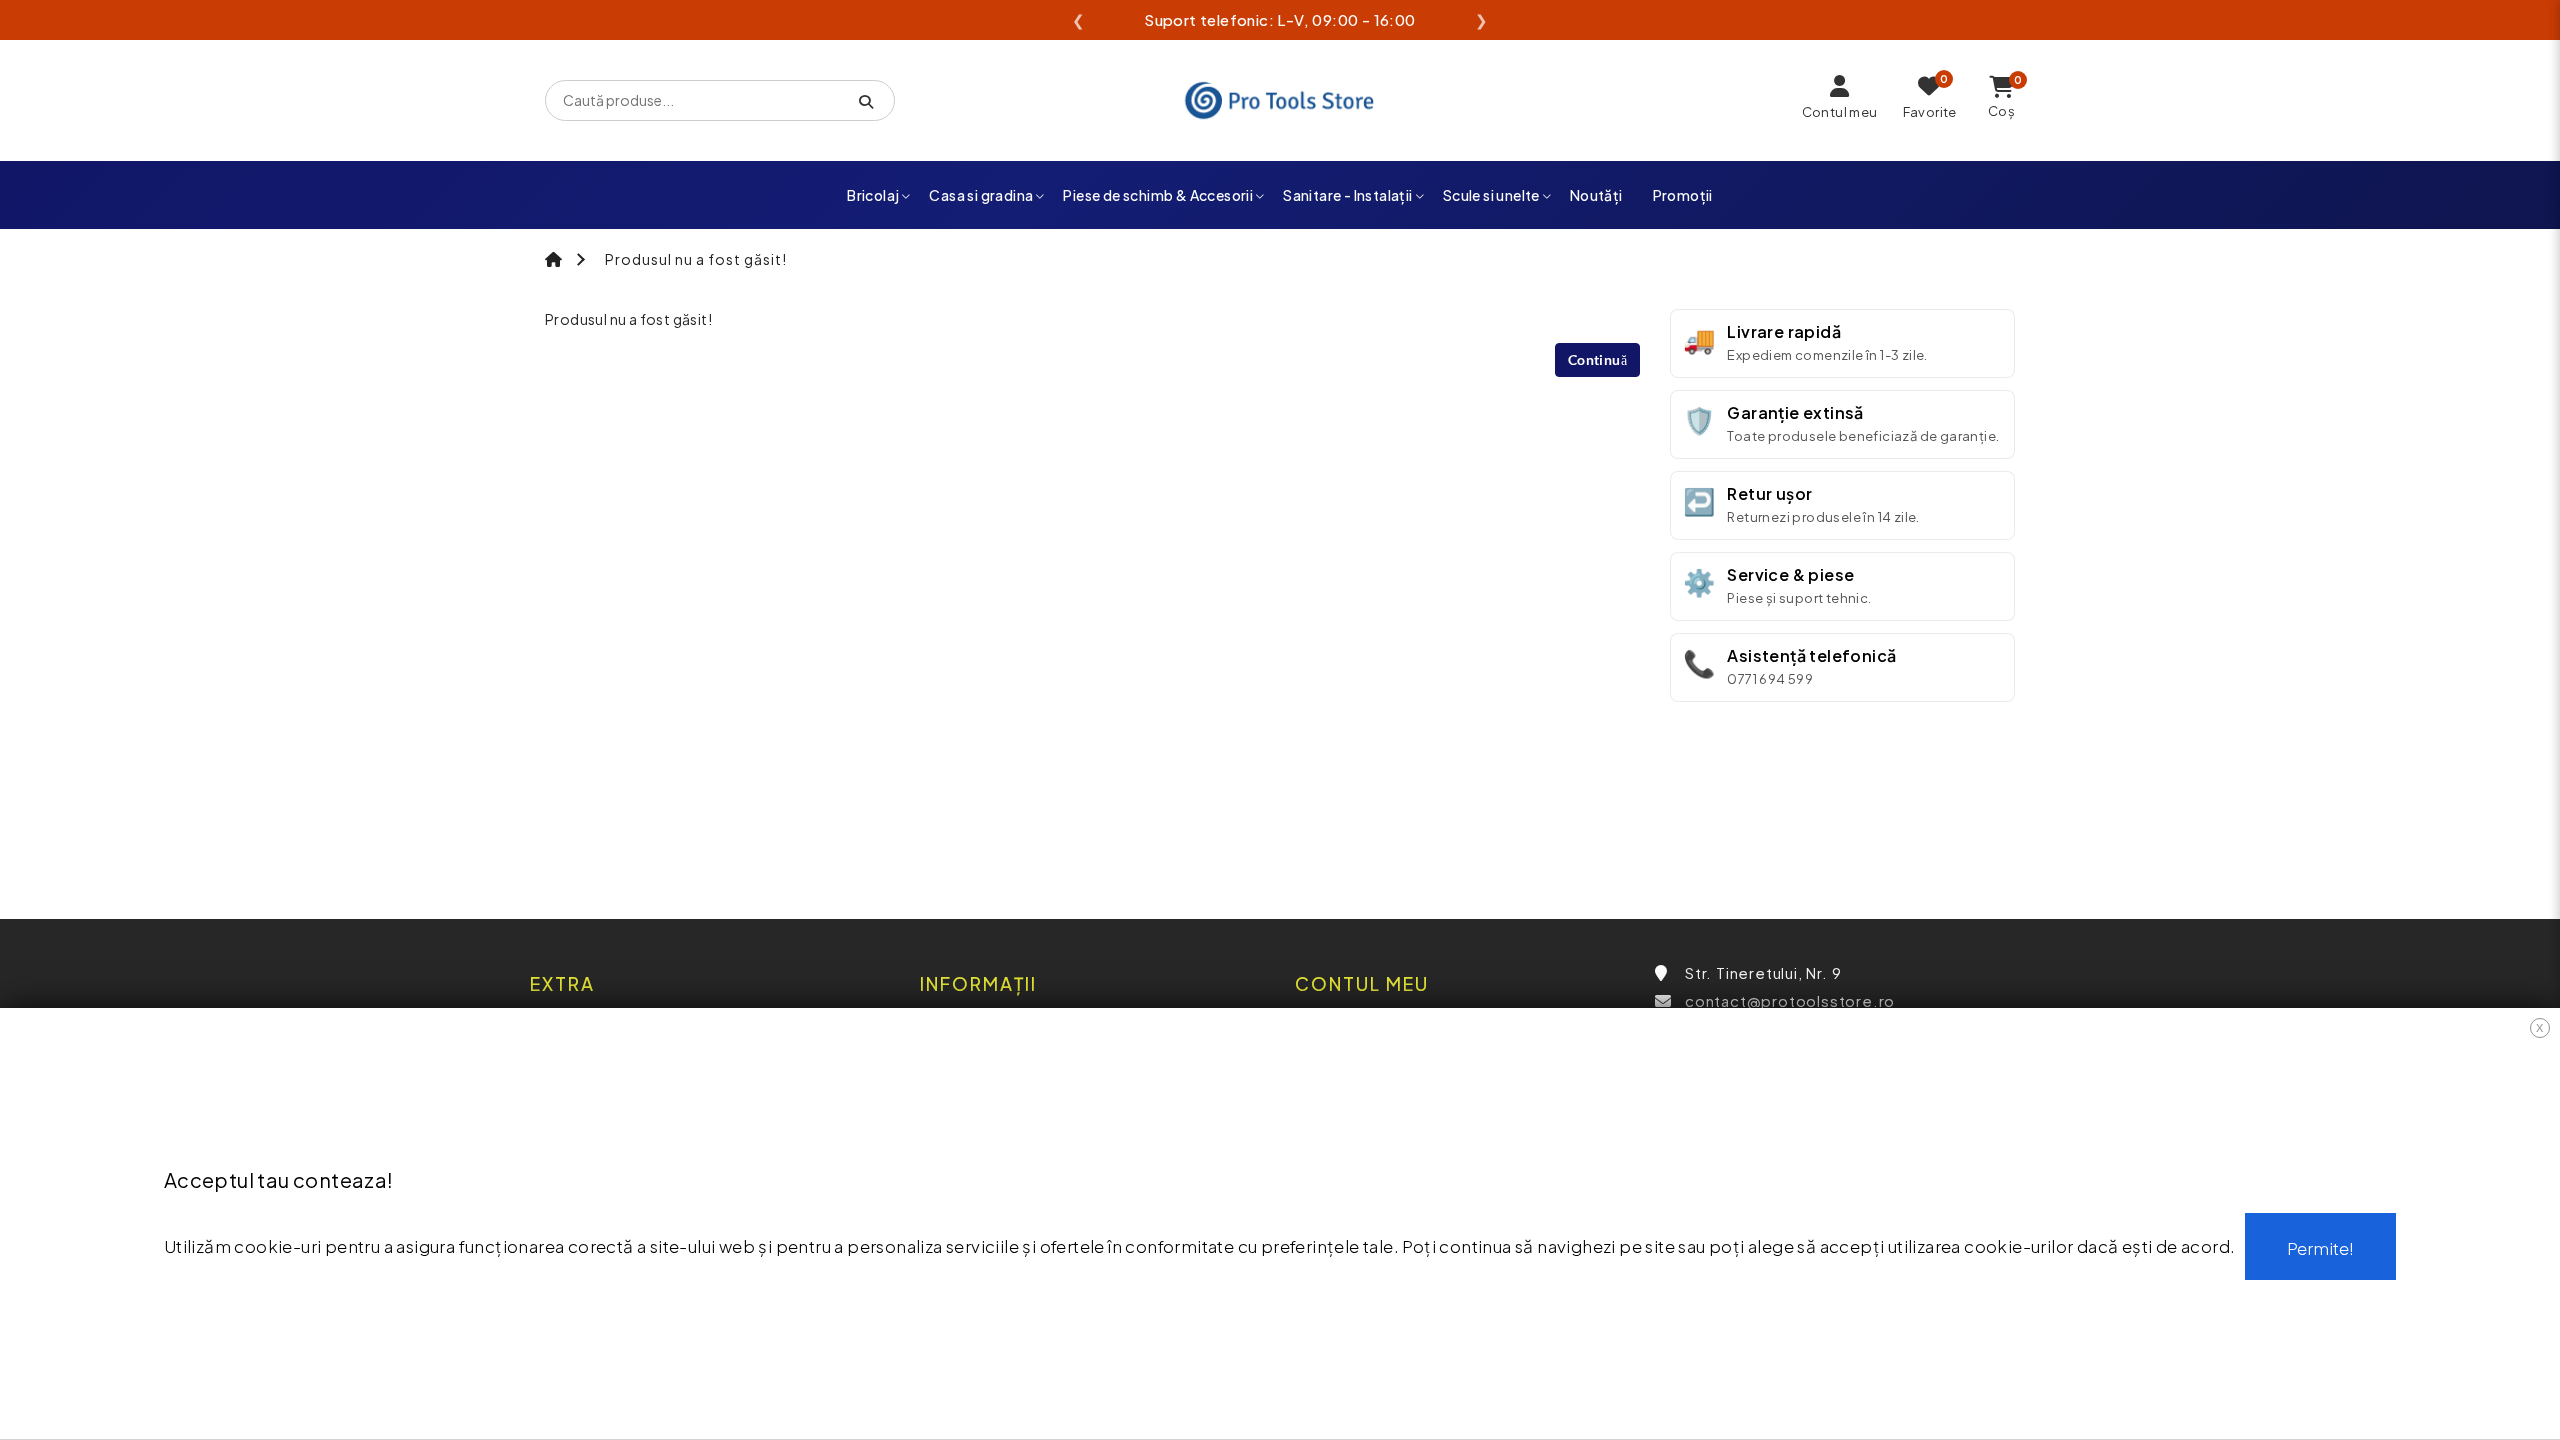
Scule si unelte (1491, 195)
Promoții (1683, 195)
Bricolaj (873, 195)
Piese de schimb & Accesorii (1158, 195)
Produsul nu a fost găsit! (696, 259)
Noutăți (1596, 195)
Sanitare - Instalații (1347, 195)
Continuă (1597, 359)
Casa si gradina (981, 195)
